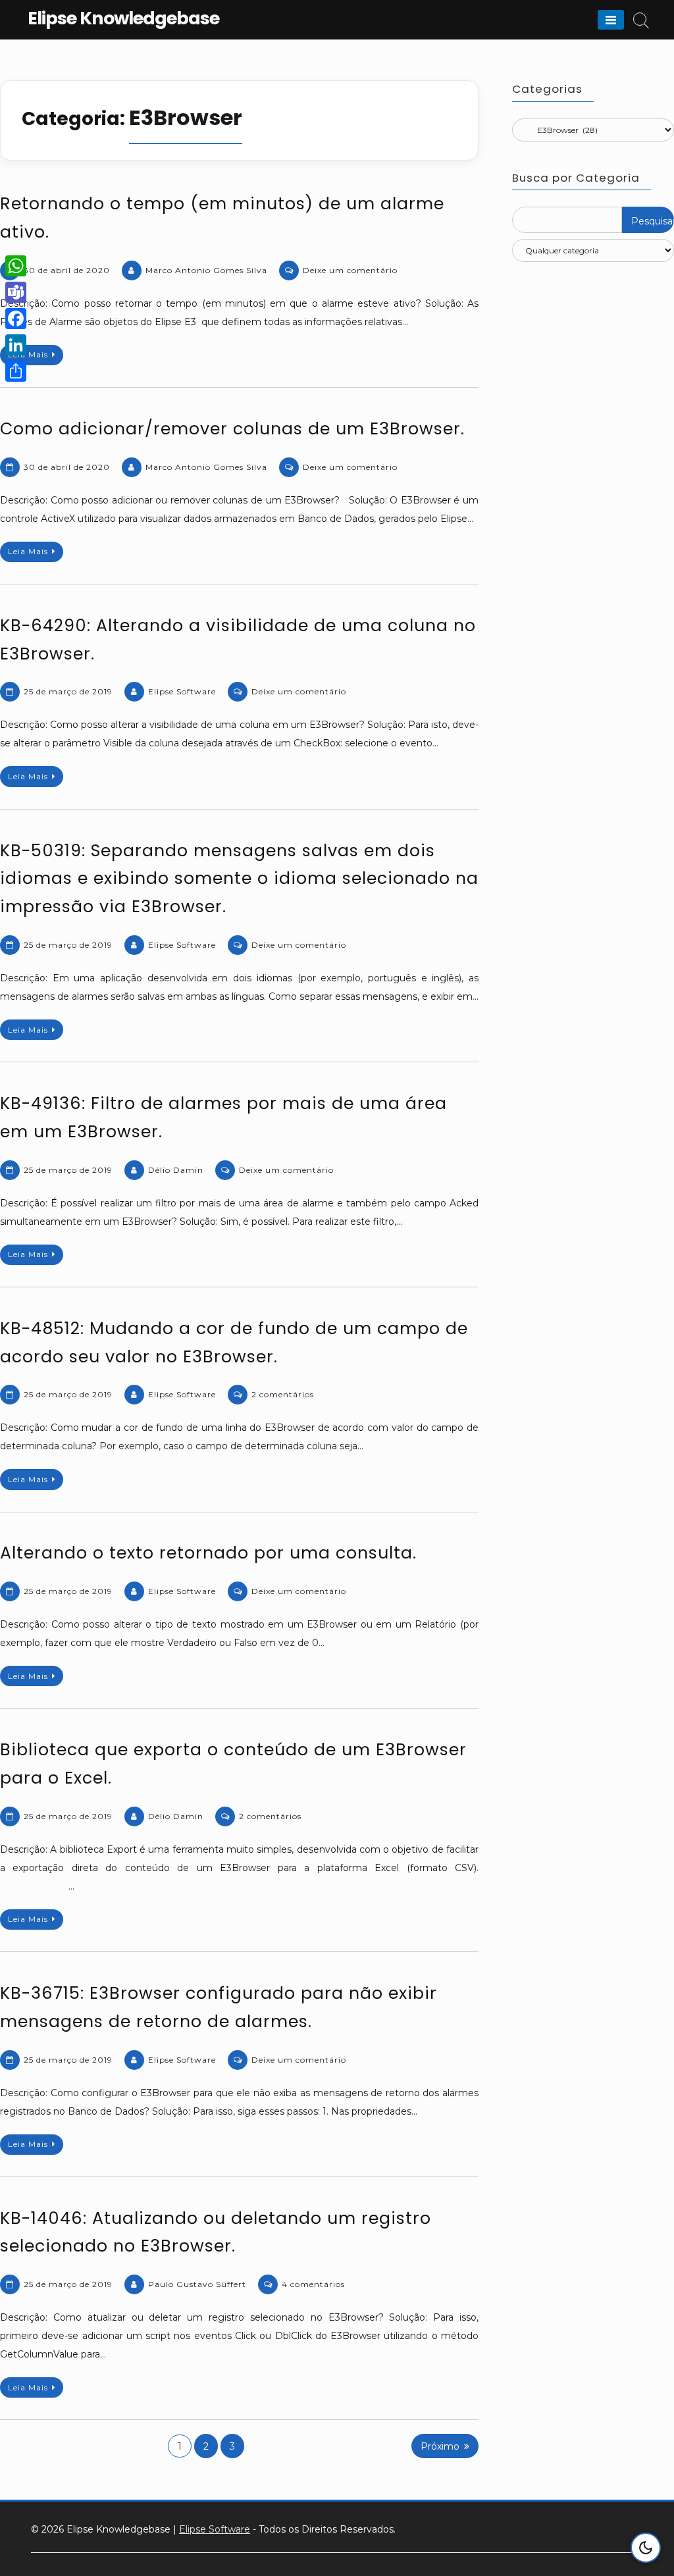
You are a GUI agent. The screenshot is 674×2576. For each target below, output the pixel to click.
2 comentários (283, 1394)
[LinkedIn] (16, 345)
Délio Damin (176, 1170)
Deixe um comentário (350, 270)
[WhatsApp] (16, 266)
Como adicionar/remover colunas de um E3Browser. (232, 429)
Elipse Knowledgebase (123, 18)
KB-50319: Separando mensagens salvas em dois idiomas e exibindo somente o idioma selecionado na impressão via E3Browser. (239, 879)
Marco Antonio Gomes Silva (206, 270)
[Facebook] (16, 319)
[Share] (16, 371)
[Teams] (16, 292)
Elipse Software (182, 691)
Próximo (440, 2446)
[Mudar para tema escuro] (646, 2548)
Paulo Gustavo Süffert (197, 2284)
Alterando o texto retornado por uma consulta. (208, 1553)
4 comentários (313, 2284)
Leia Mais (28, 354)
